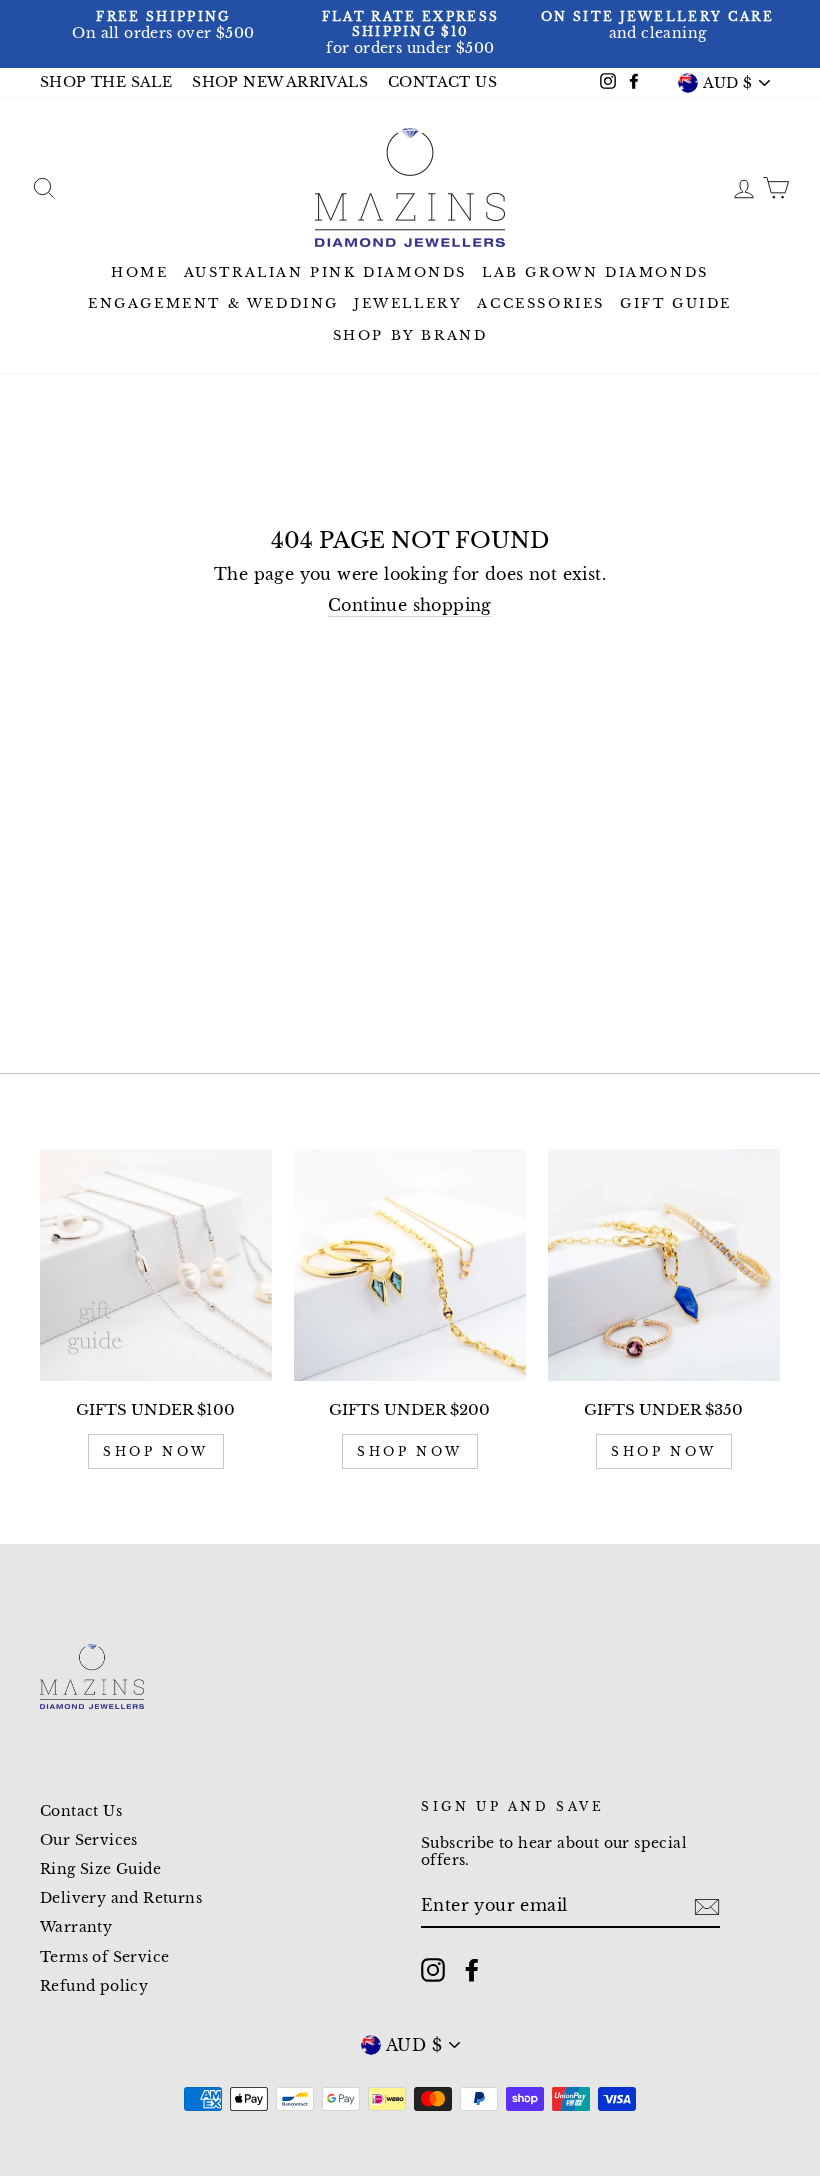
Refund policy (94, 1986)
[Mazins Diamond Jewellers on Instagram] (433, 1970)
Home (139, 272)
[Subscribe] (707, 1907)
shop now (156, 1451)
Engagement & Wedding (213, 303)
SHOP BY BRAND (410, 335)
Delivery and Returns (121, 1898)
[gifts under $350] (664, 1265)
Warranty (76, 1927)
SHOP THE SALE (106, 82)
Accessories (541, 303)
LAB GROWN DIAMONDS (595, 272)
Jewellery (408, 303)
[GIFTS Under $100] (156, 1265)
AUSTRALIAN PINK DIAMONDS (325, 272)
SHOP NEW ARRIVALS (280, 82)
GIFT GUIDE (676, 303)
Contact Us (81, 1811)
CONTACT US (442, 82)
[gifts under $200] (410, 1265)
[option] (163, 26)
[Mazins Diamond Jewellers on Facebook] (472, 1970)
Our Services (89, 1840)
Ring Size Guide (100, 1869)
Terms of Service (104, 1957)
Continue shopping (410, 605)
